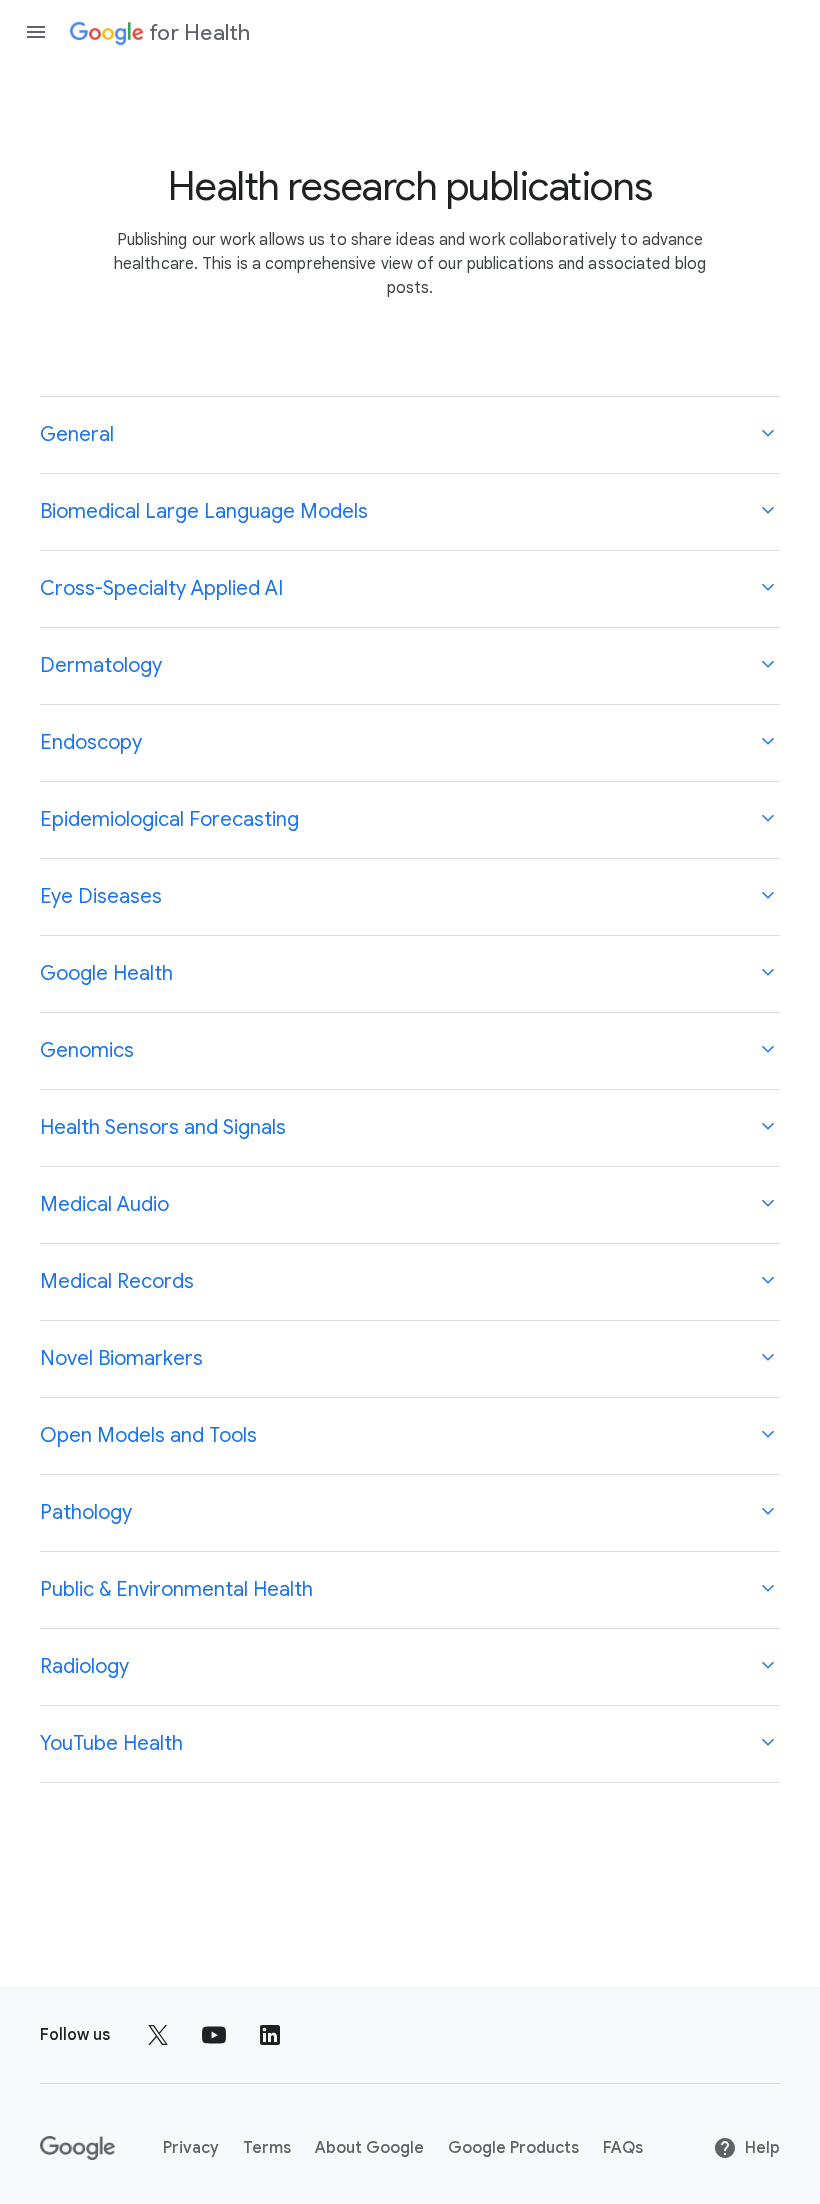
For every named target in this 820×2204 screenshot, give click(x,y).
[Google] (77, 2148)
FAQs (623, 2148)
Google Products (513, 2148)
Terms (267, 2148)
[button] (410, 435)
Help (762, 2148)
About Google (369, 2148)
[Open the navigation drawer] (36, 32)
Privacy (191, 2148)
